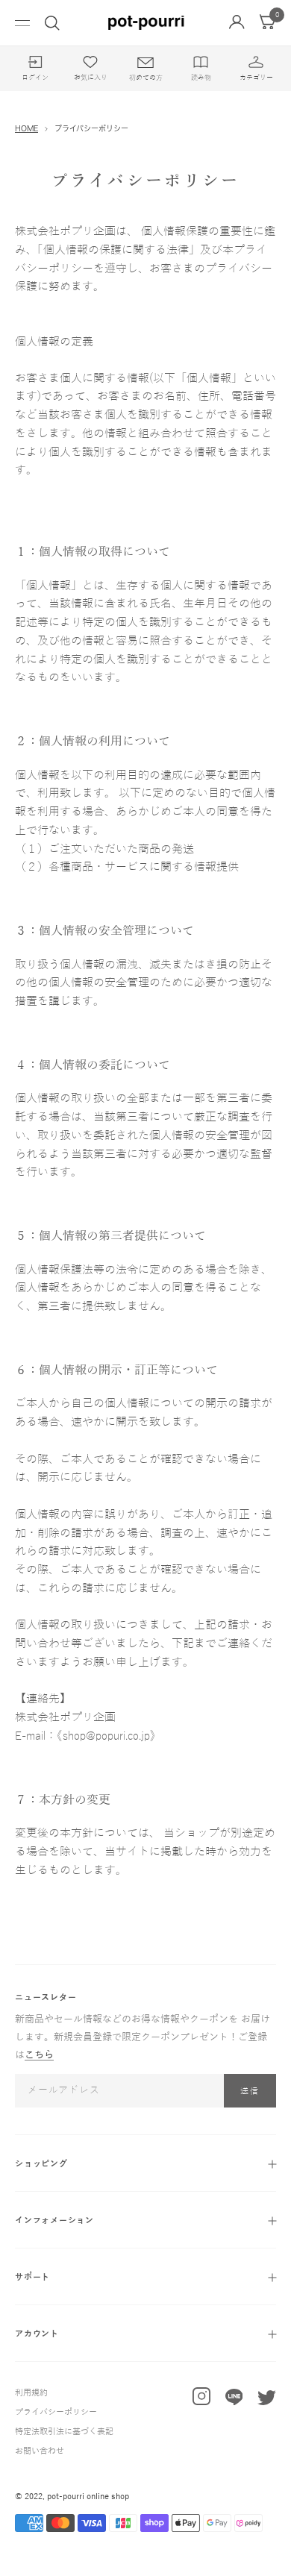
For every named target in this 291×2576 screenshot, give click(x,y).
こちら (39, 2055)
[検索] (52, 23)
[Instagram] (201, 2400)
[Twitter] (267, 2401)
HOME (26, 128)
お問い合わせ (40, 2451)
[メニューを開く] (22, 23)
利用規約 (31, 2392)
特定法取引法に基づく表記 (64, 2431)
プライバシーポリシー (56, 2412)
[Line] (234, 2401)
